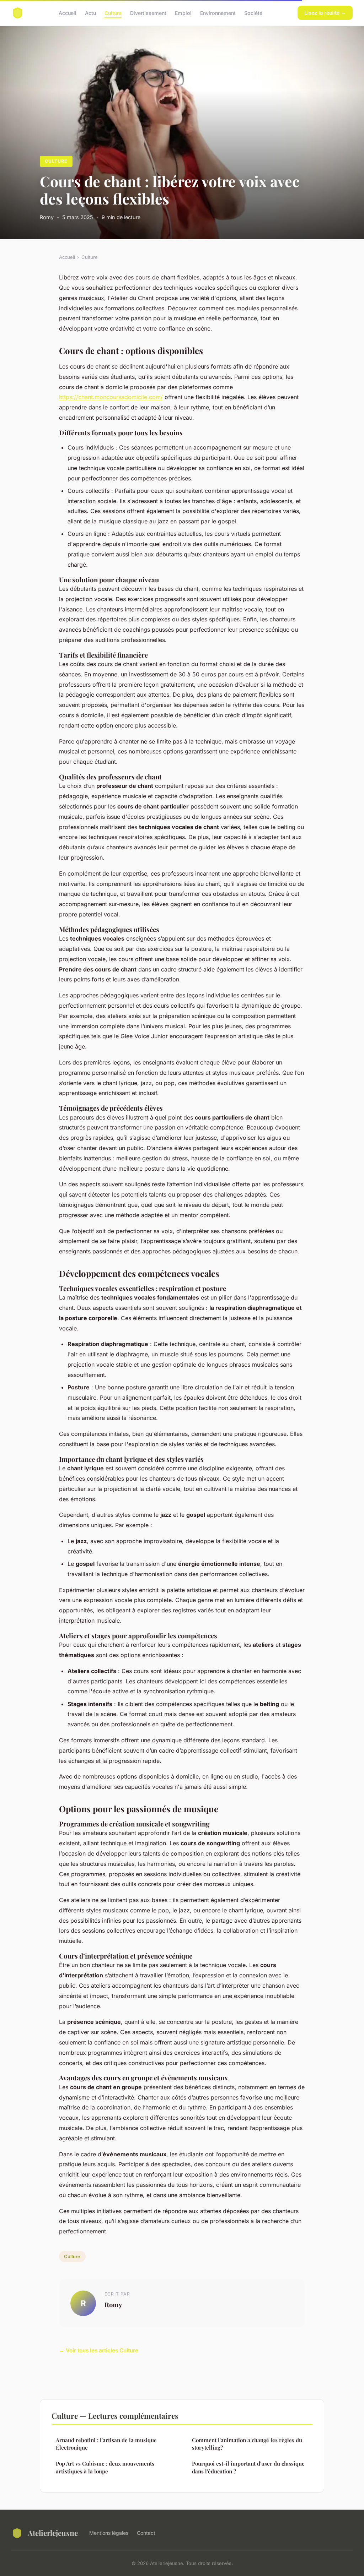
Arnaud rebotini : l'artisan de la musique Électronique (106, 2444)
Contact (146, 2533)
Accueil (68, 13)
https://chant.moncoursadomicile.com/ (111, 397)
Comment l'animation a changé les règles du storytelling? (247, 2444)
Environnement (218, 13)
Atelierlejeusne (53, 2533)
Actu (90, 13)
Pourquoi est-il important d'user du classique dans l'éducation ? (248, 2467)
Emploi (183, 13)
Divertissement (148, 13)
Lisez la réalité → (325, 13)
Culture (113, 13)
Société (253, 13)
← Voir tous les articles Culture (99, 2350)
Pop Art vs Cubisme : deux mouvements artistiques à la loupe (105, 2467)
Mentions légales (109, 2533)
